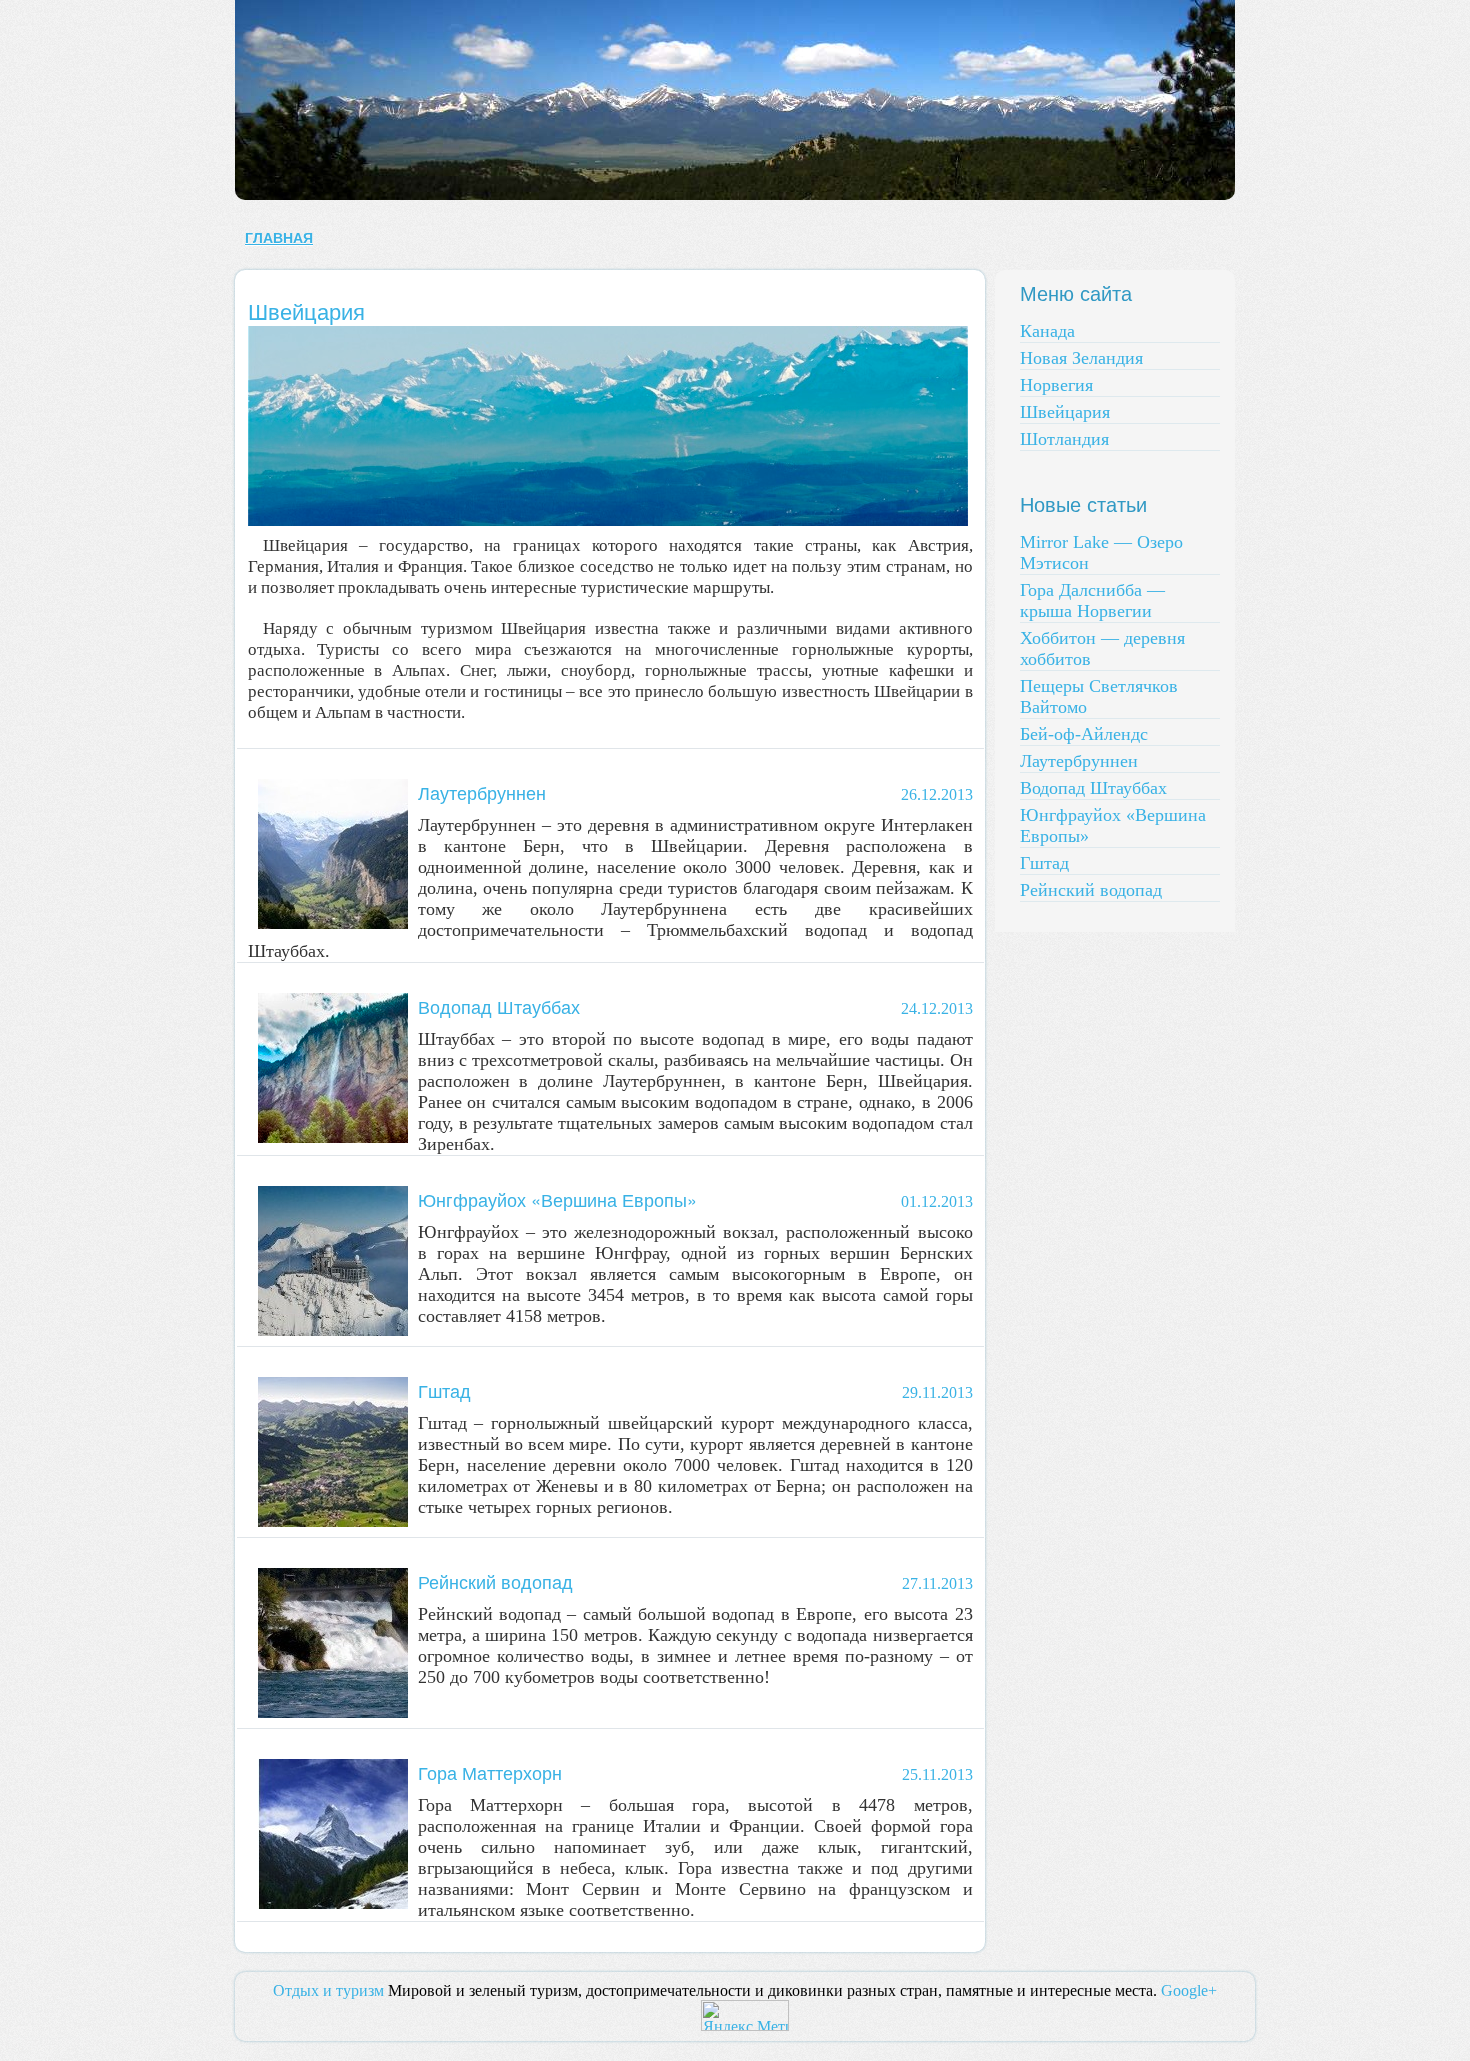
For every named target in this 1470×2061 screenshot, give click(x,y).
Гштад (444, 1390)
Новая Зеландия (1081, 358)
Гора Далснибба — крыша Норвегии (1092, 600)
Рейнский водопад (495, 1581)
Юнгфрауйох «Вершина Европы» (557, 1199)
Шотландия (1064, 439)
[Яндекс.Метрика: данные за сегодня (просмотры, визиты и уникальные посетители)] (745, 2015)
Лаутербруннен (482, 792)
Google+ (1189, 1990)
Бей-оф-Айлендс (1084, 734)
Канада (1047, 331)
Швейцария (306, 310)
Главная (279, 238)
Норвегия (1056, 385)
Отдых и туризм (328, 1990)
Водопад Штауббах (499, 1006)
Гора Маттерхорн (490, 1772)
